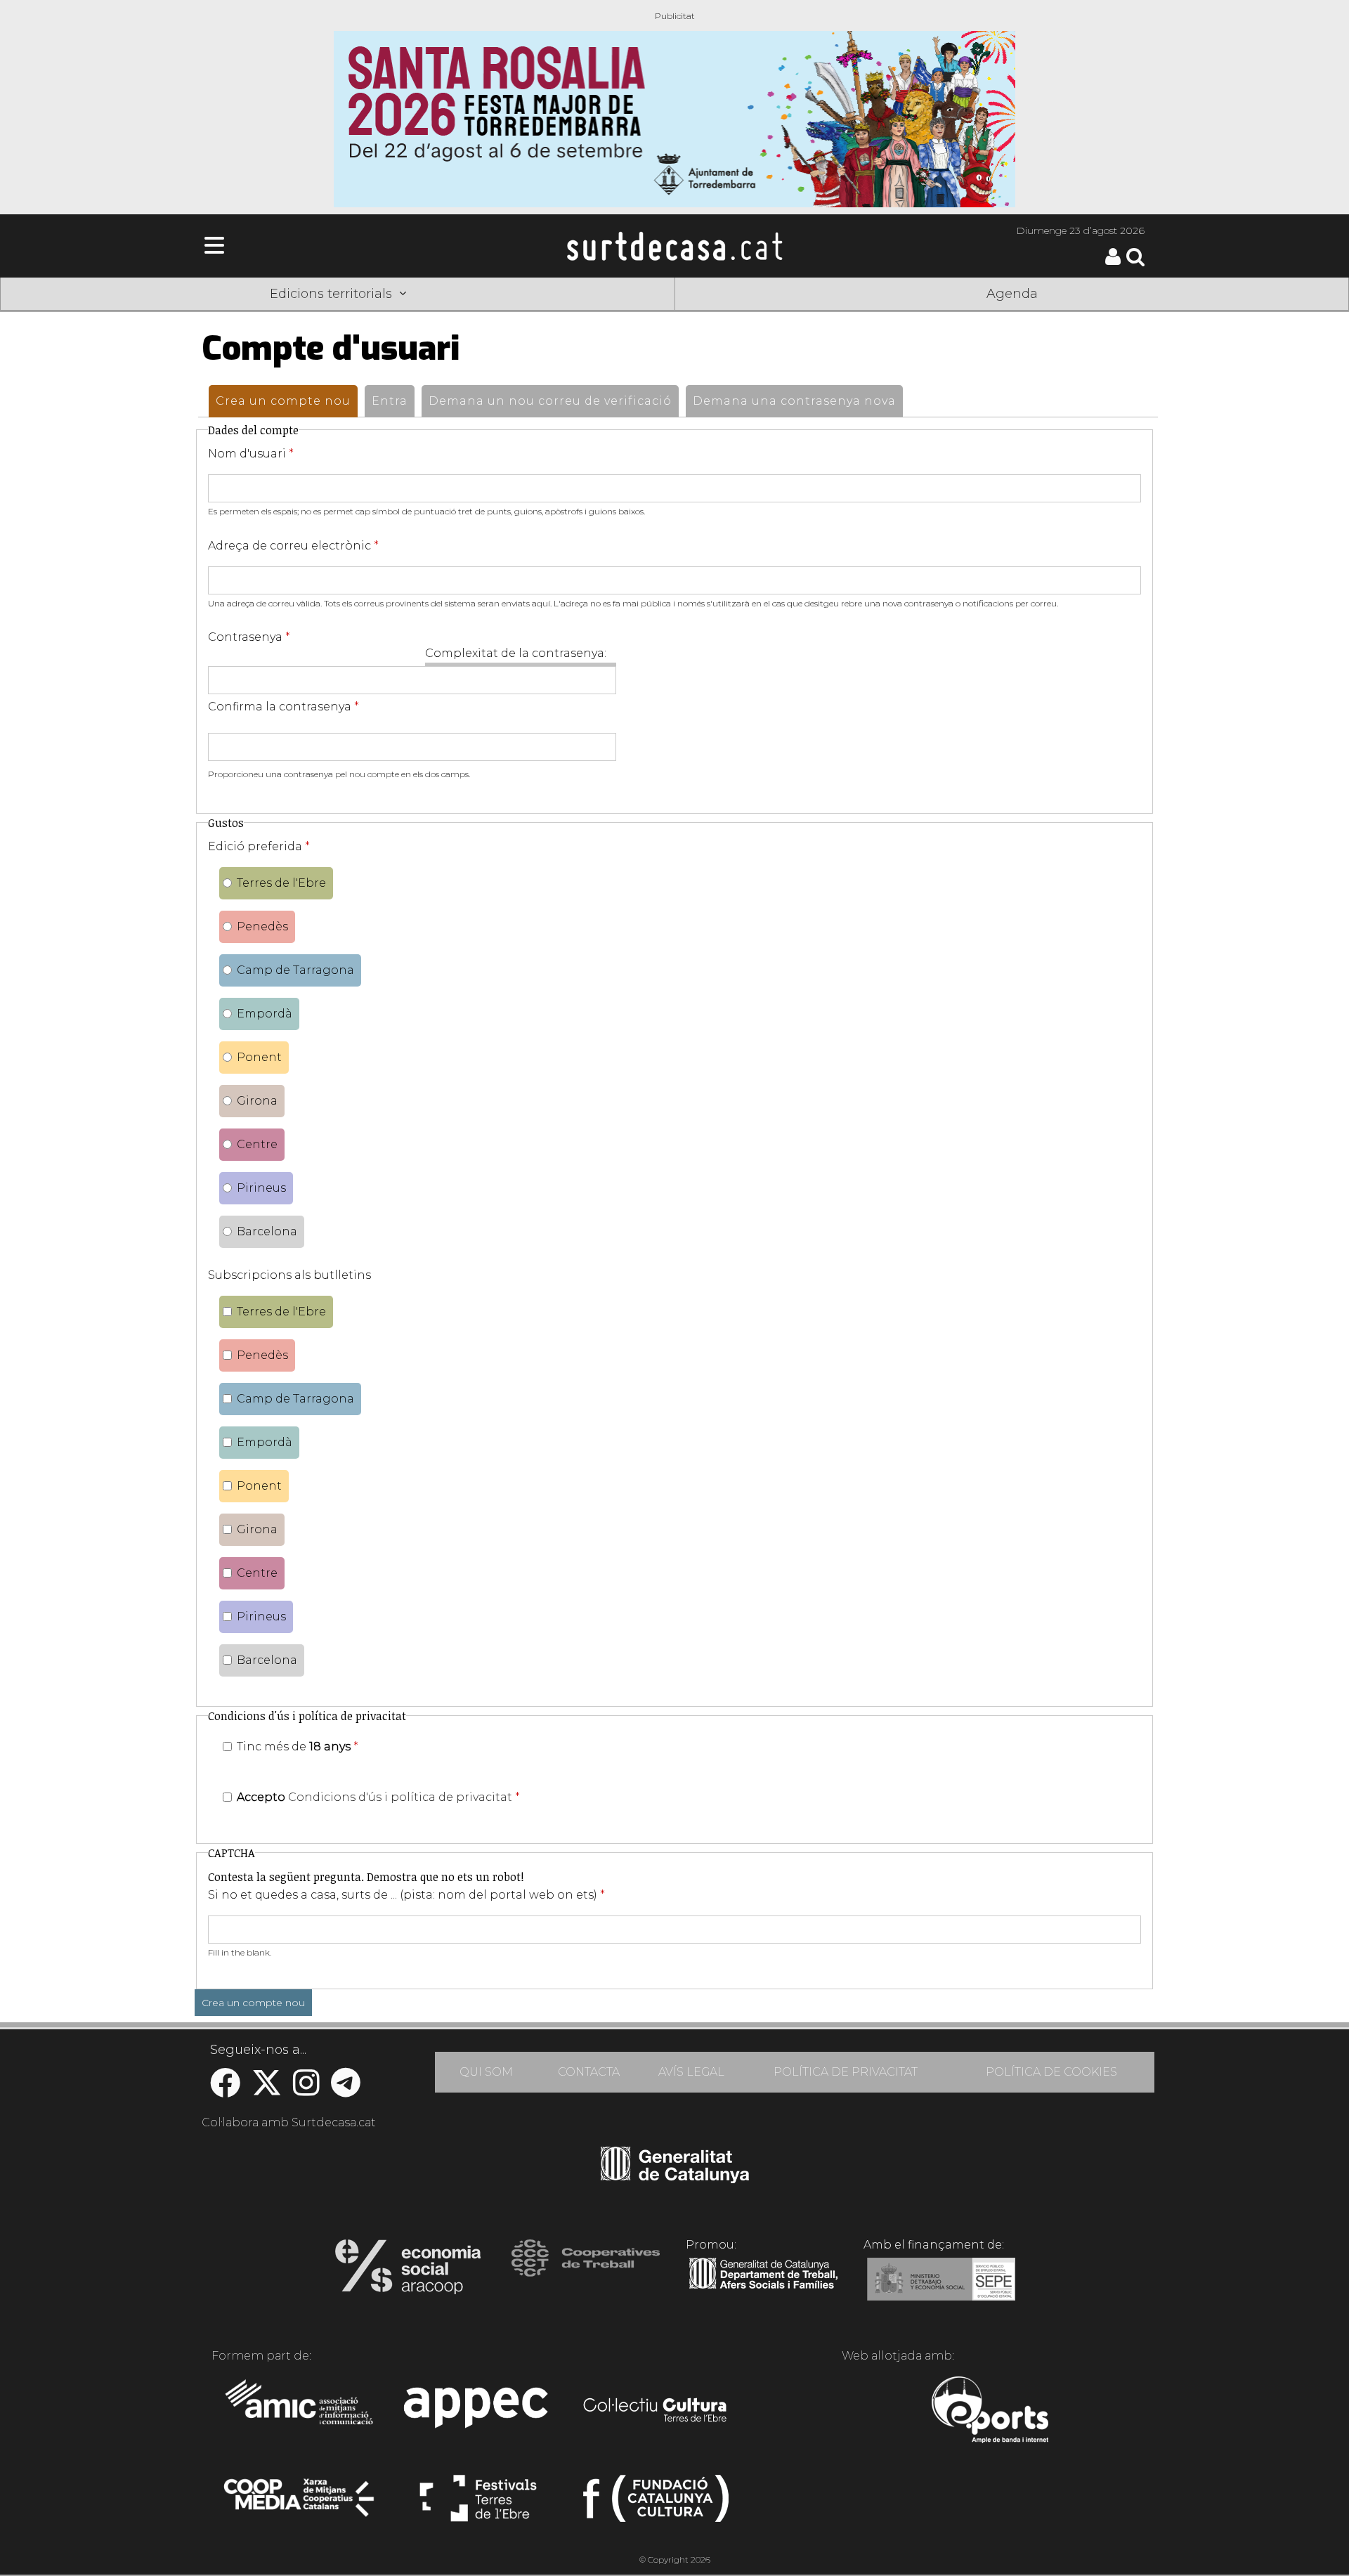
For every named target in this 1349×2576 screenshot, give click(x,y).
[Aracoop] (408, 2271)
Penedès (262, 926)
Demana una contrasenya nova (794, 401)
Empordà (265, 1014)
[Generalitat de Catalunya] (675, 2178)
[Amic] (300, 2412)
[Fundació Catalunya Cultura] (656, 2504)
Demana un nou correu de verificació (550, 401)
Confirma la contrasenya (284, 707)
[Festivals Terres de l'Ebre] (478, 2504)
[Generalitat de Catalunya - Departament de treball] (763, 2289)
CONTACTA (589, 2072)
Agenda (1012, 294)
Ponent (259, 1057)
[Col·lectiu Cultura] (656, 2412)
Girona (257, 1101)
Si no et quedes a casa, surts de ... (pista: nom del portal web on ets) (406, 1895)
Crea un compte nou (287, 401)
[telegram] (346, 2090)
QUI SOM (486, 2072)
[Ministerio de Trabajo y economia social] (941, 2289)
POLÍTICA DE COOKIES (1051, 2072)
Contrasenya (249, 637)
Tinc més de (298, 1746)
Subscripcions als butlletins (289, 1275)
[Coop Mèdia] (300, 2504)
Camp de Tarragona (295, 970)
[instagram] (306, 2090)
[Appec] (478, 2412)
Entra (390, 401)
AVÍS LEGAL (691, 2072)
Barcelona (267, 1231)
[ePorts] (990, 2412)
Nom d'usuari (251, 454)
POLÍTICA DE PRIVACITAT (846, 2072)
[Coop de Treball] (586, 2271)
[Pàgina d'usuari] (1113, 262)
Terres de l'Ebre (281, 883)
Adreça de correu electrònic (293, 546)
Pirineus (261, 1188)
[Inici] (674, 246)
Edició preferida (259, 846)
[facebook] (225, 2090)
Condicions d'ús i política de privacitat (400, 1797)
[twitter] (267, 2090)
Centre (257, 1144)
